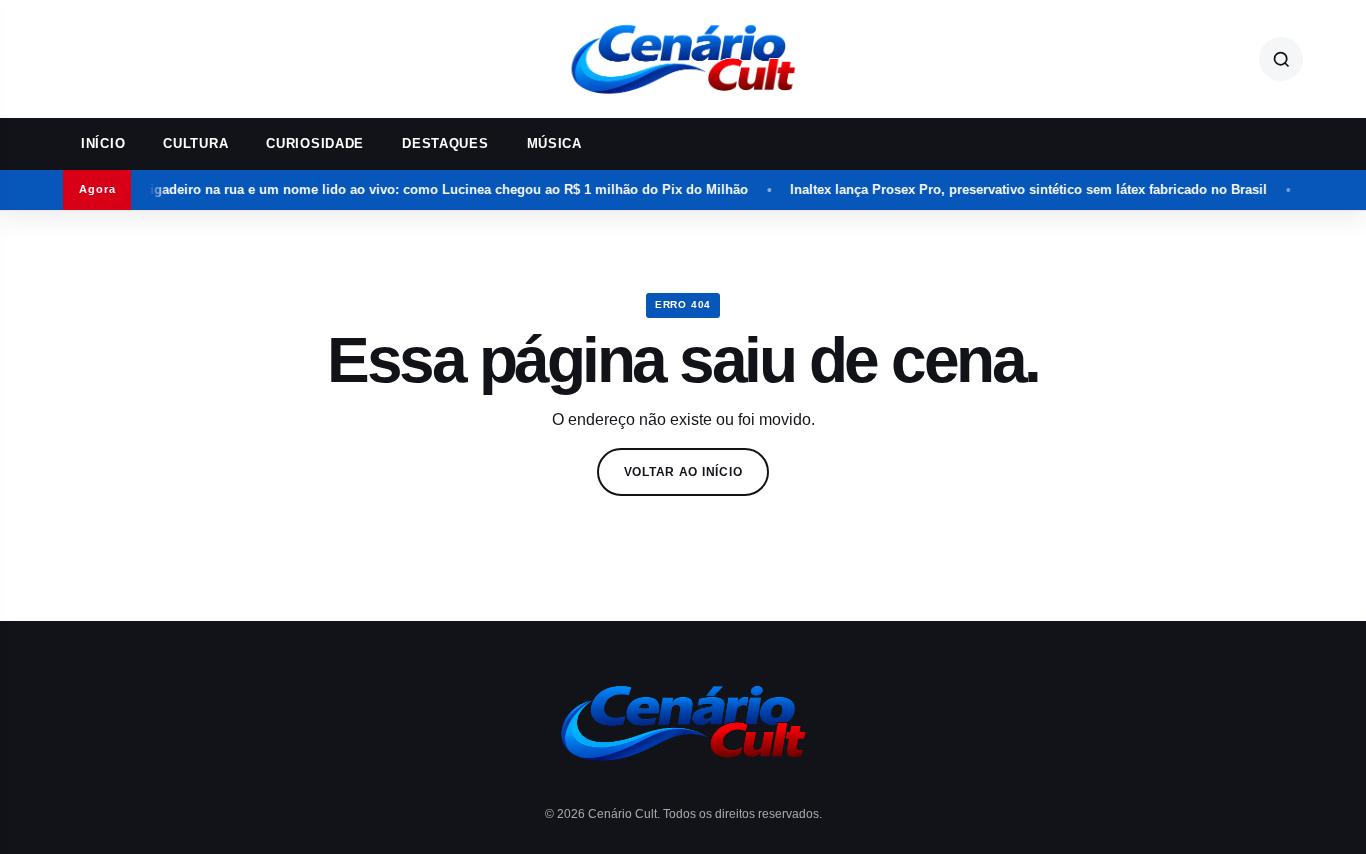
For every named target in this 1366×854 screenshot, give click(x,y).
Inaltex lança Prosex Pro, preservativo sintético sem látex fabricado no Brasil (1013, 189)
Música (554, 143)
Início (103, 143)
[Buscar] (1281, 59)
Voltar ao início (683, 472)
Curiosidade (315, 143)
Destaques (445, 143)
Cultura (195, 143)
